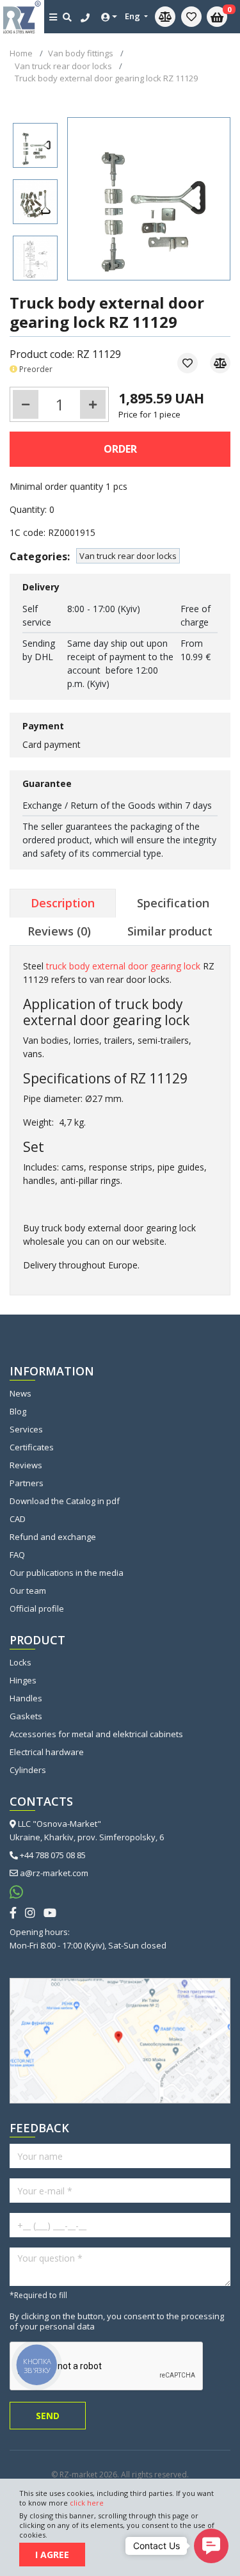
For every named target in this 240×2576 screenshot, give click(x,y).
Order (120, 449)
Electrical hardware (47, 1752)
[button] (211, 2546)
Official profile (37, 1608)
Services (26, 1429)
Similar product (170, 931)
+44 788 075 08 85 (53, 1855)
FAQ (17, 1555)
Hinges (23, 1680)
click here (87, 2503)
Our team (28, 1591)
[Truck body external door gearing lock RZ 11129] (35, 145)
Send (48, 2416)
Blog (18, 1411)
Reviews (26, 1465)
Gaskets (26, 1716)
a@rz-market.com (54, 1873)
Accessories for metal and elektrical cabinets (96, 1734)
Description (63, 903)
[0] (191, 17)
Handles (26, 1698)
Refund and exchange (53, 1537)
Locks (20, 1662)
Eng (133, 16)
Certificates (32, 1447)
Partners (27, 1483)
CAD (18, 1519)
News (20, 1393)
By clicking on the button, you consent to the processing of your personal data (117, 2321)
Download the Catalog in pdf (65, 1501)
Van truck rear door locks (128, 556)
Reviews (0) (59, 931)
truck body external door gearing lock (123, 966)
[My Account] (109, 17)
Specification (173, 903)
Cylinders (28, 1770)
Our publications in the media (67, 1573)
